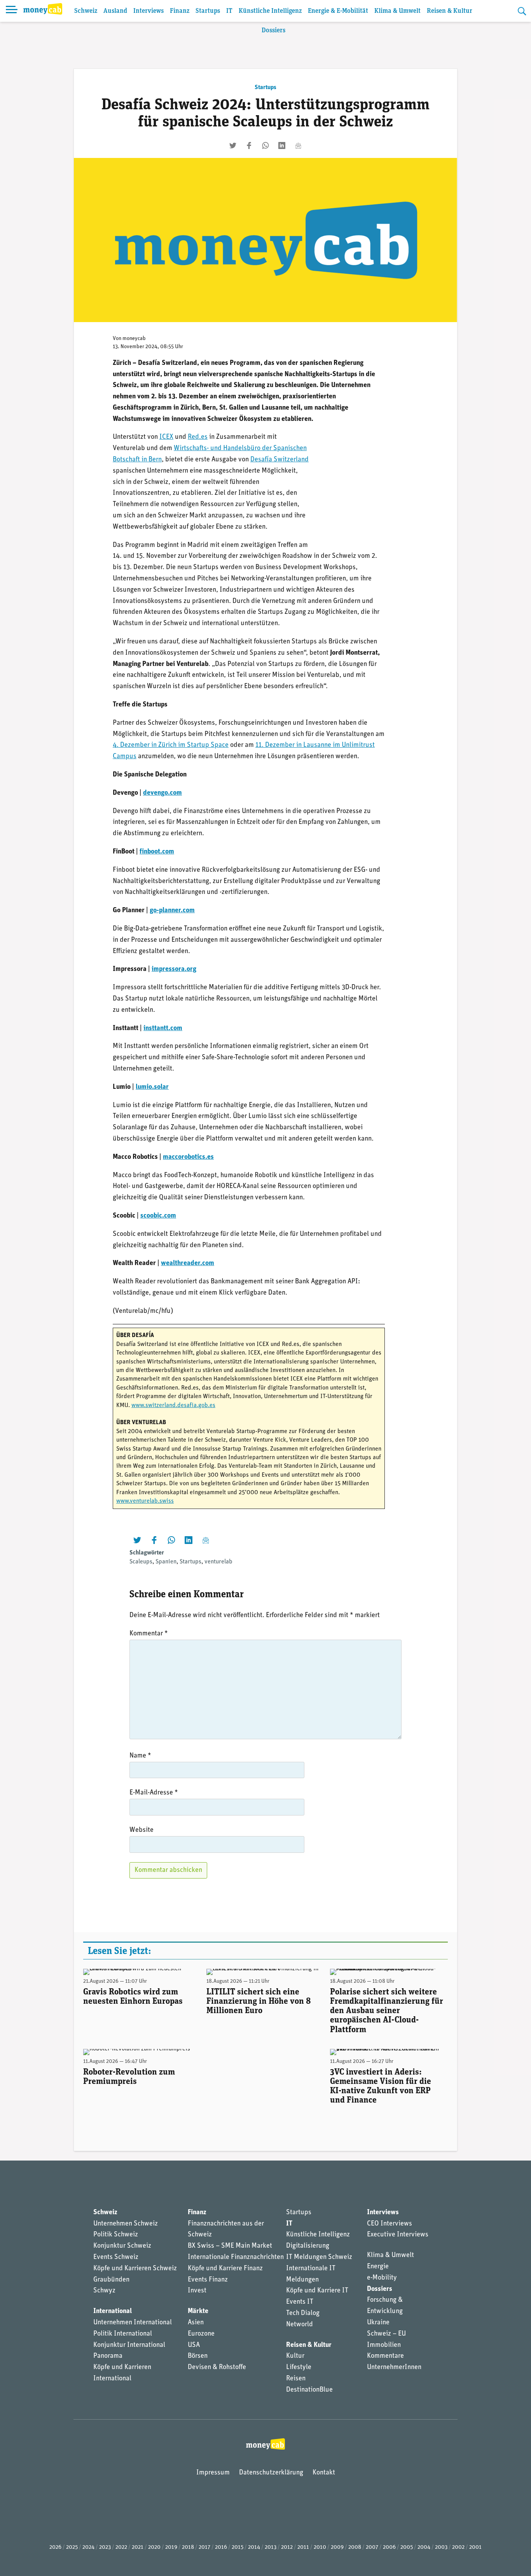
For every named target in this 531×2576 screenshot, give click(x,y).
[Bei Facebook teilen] (249, 145)
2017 (204, 2547)
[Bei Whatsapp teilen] (265, 145)
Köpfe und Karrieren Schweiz (135, 2269)
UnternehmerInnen (394, 2367)
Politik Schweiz (116, 2235)
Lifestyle (299, 2367)
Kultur (295, 2356)
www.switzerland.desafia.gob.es (173, 1405)
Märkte (198, 2311)
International (113, 2311)
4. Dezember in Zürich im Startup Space (171, 745)
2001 (475, 2547)
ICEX (166, 437)
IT (229, 11)
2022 (121, 2547)
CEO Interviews (390, 2224)
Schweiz (86, 11)
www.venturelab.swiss (145, 1501)
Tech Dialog (303, 2313)
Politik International (123, 2334)
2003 (441, 2547)
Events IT (300, 2302)
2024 (88, 2547)
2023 (105, 2547)
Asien (196, 2323)
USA (194, 2345)
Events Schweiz (116, 2257)
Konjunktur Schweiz (122, 2246)
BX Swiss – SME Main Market (230, 2246)
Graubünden (111, 2280)
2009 (337, 2547)
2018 (188, 2547)
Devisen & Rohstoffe (217, 2367)
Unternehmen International (133, 2323)
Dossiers (273, 31)
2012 (287, 2547)
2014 (254, 2547)
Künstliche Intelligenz (270, 11)
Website (141, 1830)
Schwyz (104, 2291)
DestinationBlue (309, 2390)
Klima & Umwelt (397, 11)
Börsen (198, 2356)
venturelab (218, 1562)
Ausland (115, 11)
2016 (221, 2547)
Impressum (213, 2473)
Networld (300, 2325)
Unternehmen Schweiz (126, 2224)
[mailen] (298, 145)
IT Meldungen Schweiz (319, 2257)
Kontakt (324, 2473)
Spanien (166, 1562)
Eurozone (201, 2334)
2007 (372, 2547)
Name (140, 1756)
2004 (424, 2547)
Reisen (296, 2379)
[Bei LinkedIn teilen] (282, 145)
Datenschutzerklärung (271, 2473)
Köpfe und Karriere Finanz (225, 2269)
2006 (389, 2547)
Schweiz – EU (386, 2334)
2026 (55, 2547)
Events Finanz (208, 2280)
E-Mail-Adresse (154, 1793)
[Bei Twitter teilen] (233, 145)
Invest (197, 2291)
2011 (303, 2547)
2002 (458, 2547)
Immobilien (384, 2345)
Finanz (180, 11)
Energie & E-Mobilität (338, 11)
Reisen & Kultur (450, 11)
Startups (208, 11)
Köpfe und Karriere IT (317, 2291)
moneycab (134, 339)
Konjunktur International (129, 2345)
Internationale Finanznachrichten (236, 2257)
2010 (320, 2547)
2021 (138, 2547)
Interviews (148, 11)
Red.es (198, 437)
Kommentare (385, 2356)
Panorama (108, 2356)
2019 (171, 2547)
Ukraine (378, 2323)
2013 (271, 2547)
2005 (407, 2547)
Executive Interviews (398, 2235)
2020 (154, 2547)
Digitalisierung (308, 2246)
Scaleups (141, 1562)
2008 (355, 2547)
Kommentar (149, 1634)
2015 (238, 2547)
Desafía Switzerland (279, 460)
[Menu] (12, 11)
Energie (378, 2267)
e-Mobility (382, 2278)
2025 (72, 2547)
